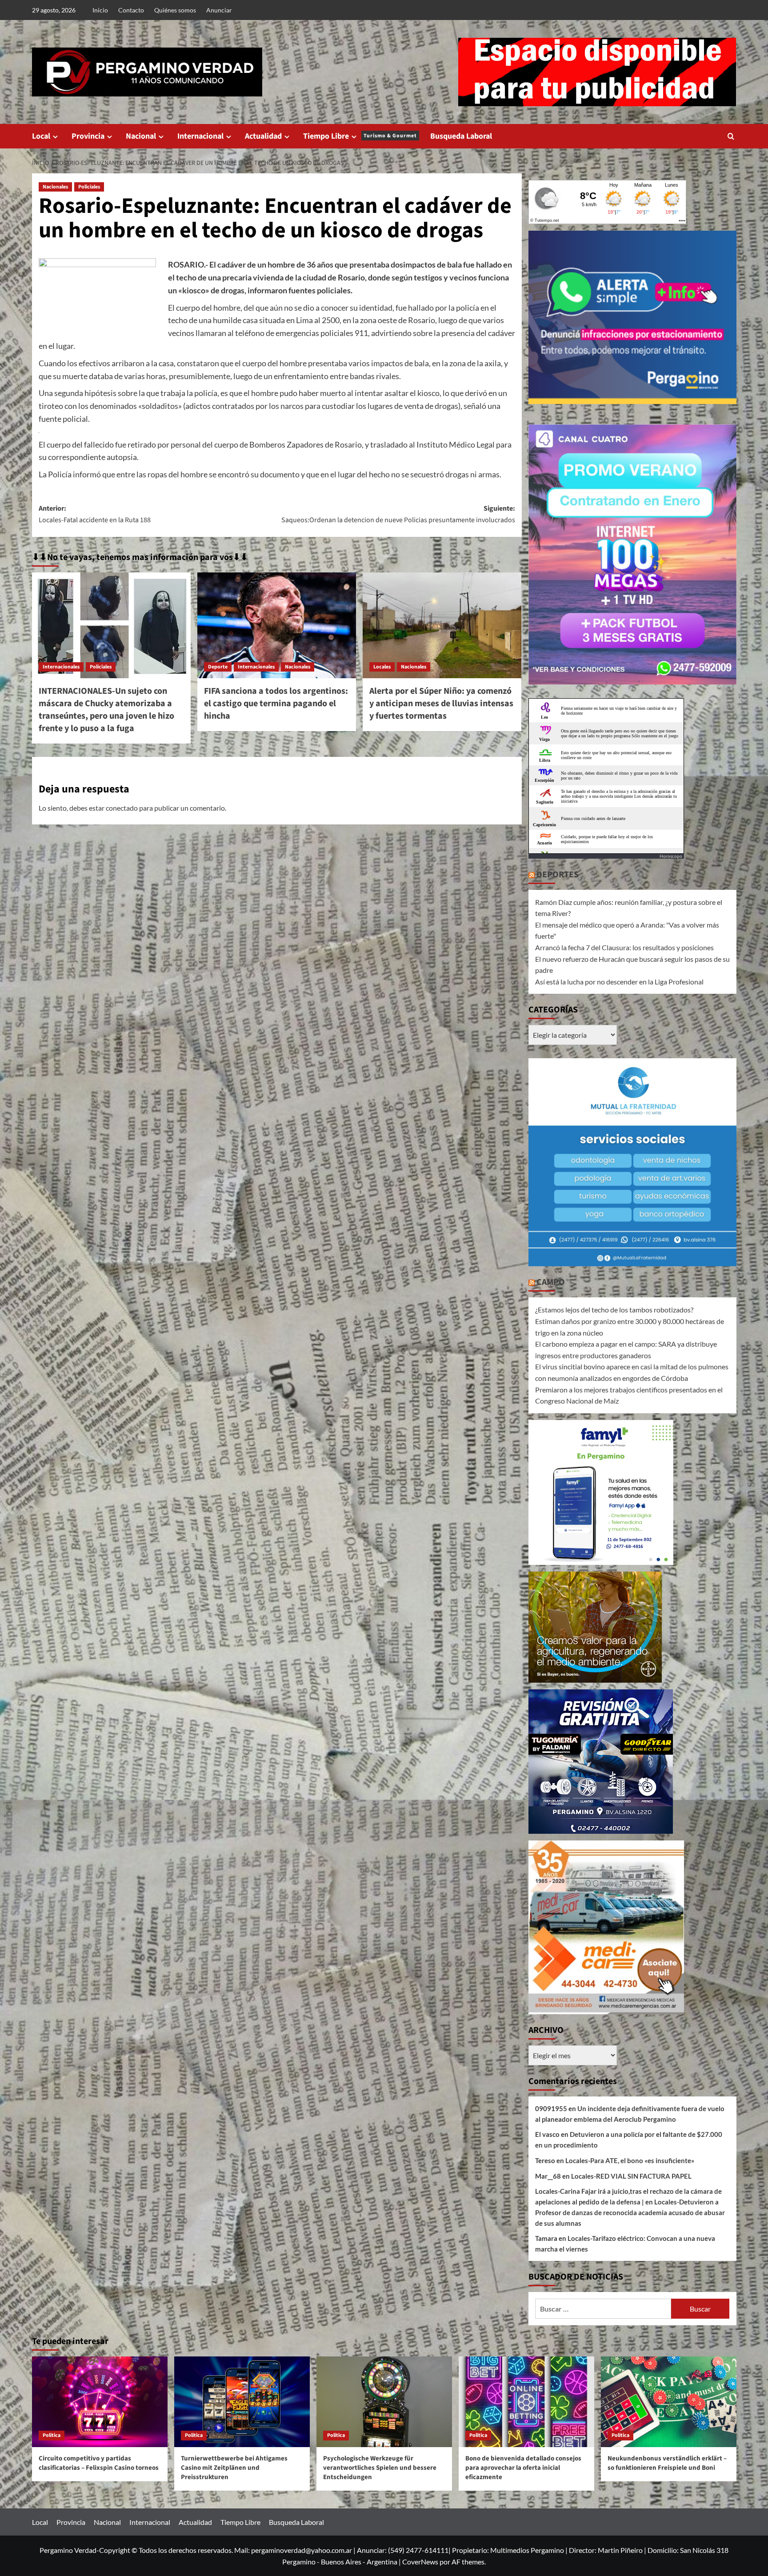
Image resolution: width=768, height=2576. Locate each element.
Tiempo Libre (360, 136)
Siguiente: (398, 514)
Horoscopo (671, 856)
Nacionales (55, 187)
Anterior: (95, 514)
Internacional (200, 136)
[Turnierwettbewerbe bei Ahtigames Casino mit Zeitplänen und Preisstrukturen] (242, 2402)
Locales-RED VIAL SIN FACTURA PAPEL (631, 2176)
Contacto (131, 10)
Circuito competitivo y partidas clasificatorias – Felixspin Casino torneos (99, 2463)
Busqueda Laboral (461, 136)
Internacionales (61, 667)
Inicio (100, 10)
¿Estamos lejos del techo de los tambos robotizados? (614, 1310)
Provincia (88, 136)
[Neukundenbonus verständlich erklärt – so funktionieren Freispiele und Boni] (669, 2402)
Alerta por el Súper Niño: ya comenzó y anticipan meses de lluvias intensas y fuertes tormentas (441, 704)
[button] (731, 136)
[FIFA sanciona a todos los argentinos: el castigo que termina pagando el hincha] (277, 625)
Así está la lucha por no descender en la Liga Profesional (619, 982)
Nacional (141, 136)
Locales (382, 667)
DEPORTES (558, 875)
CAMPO (551, 1282)
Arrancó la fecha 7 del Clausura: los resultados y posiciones (624, 947)
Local (41, 136)
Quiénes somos (175, 10)
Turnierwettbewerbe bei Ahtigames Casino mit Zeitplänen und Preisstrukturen (234, 2468)
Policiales (89, 187)
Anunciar (219, 10)
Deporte (218, 667)
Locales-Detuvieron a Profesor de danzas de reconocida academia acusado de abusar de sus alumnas (630, 2212)
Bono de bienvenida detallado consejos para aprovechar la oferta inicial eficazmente (523, 2468)
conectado (122, 808)
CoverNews (420, 2562)
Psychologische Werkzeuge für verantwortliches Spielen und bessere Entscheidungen (380, 2468)
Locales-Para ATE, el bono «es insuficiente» (630, 2160)
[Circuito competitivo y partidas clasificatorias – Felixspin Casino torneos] (100, 2402)
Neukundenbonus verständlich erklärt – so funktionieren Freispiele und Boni (667, 2463)
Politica (52, 2435)
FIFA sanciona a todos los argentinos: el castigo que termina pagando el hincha (276, 704)
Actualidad (263, 136)
